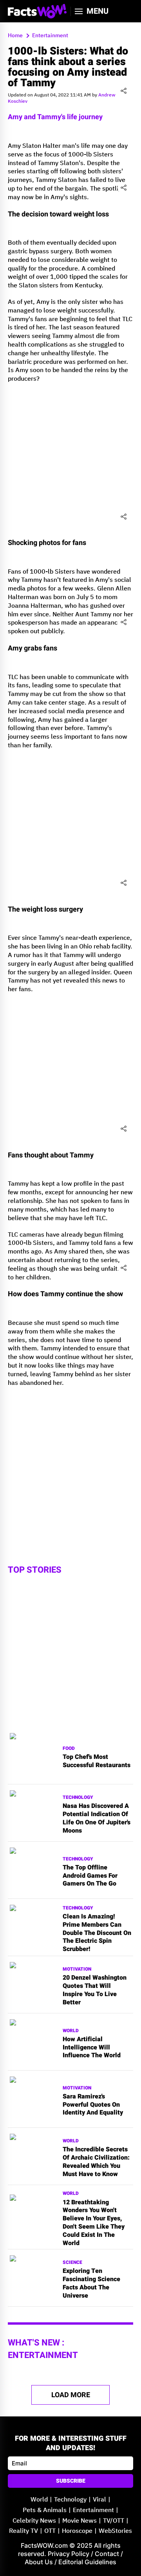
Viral (99, 2500)
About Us (39, 2562)
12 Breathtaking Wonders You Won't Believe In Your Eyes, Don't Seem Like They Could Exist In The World (94, 2223)
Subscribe (71, 2481)
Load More (71, 2395)
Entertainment (93, 2510)
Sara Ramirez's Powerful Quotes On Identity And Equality (93, 2105)
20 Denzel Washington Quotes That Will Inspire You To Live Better (95, 1990)
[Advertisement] (70, 460)
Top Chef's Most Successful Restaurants (97, 1761)
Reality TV (23, 2531)
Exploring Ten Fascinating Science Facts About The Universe (91, 2283)
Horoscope (77, 2531)
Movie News (80, 2521)
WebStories (115, 2531)
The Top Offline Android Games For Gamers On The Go (90, 1876)
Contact (107, 2554)
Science (72, 2263)
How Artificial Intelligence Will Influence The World (92, 2047)
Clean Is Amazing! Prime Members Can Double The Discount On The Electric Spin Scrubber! (97, 1933)
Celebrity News (34, 2521)
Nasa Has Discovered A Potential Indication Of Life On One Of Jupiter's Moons (97, 1818)
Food (69, 1749)
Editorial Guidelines (87, 2562)
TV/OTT (114, 2521)
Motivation (77, 1969)
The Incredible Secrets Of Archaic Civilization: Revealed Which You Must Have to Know (96, 2162)
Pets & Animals (45, 2510)
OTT (50, 2531)
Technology (78, 1798)
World (71, 2031)
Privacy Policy (69, 2554)
